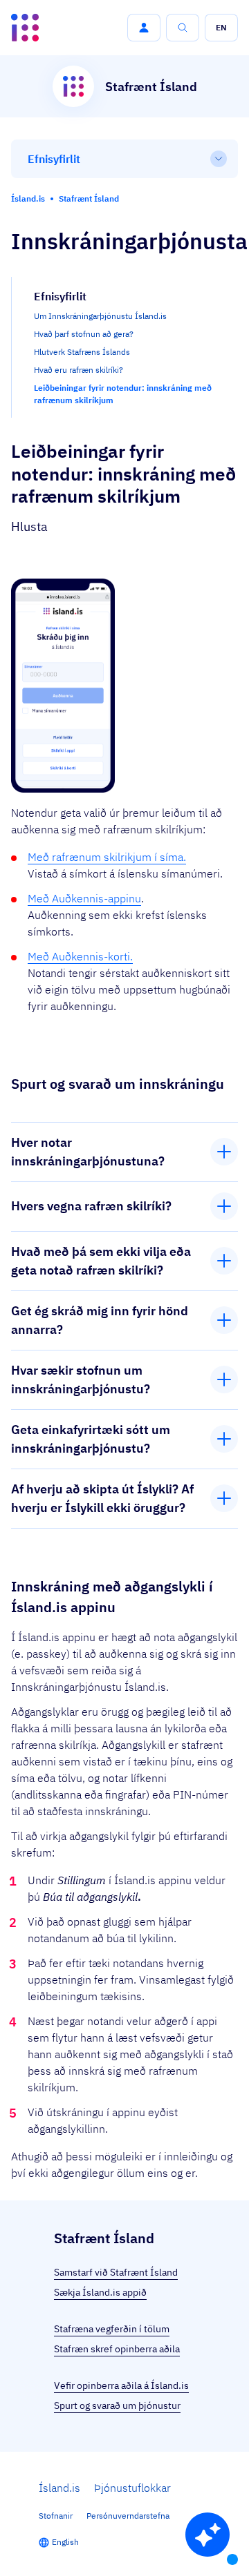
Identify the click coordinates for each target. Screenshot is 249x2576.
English (65, 2542)
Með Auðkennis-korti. (80, 956)
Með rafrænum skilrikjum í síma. (107, 857)
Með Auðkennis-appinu (84, 898)
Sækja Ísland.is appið (100, 2292)
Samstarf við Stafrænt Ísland (116, 2272)
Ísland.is (59, 2488)
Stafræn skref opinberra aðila (117, 2349)
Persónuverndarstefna (128, 2516)
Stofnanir (56, 2516)
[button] (144, 28)
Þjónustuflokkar (132, 2488)
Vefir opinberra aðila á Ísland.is (121, 2385)
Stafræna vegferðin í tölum (112, 2329)
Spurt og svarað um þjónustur (117, 2405)
